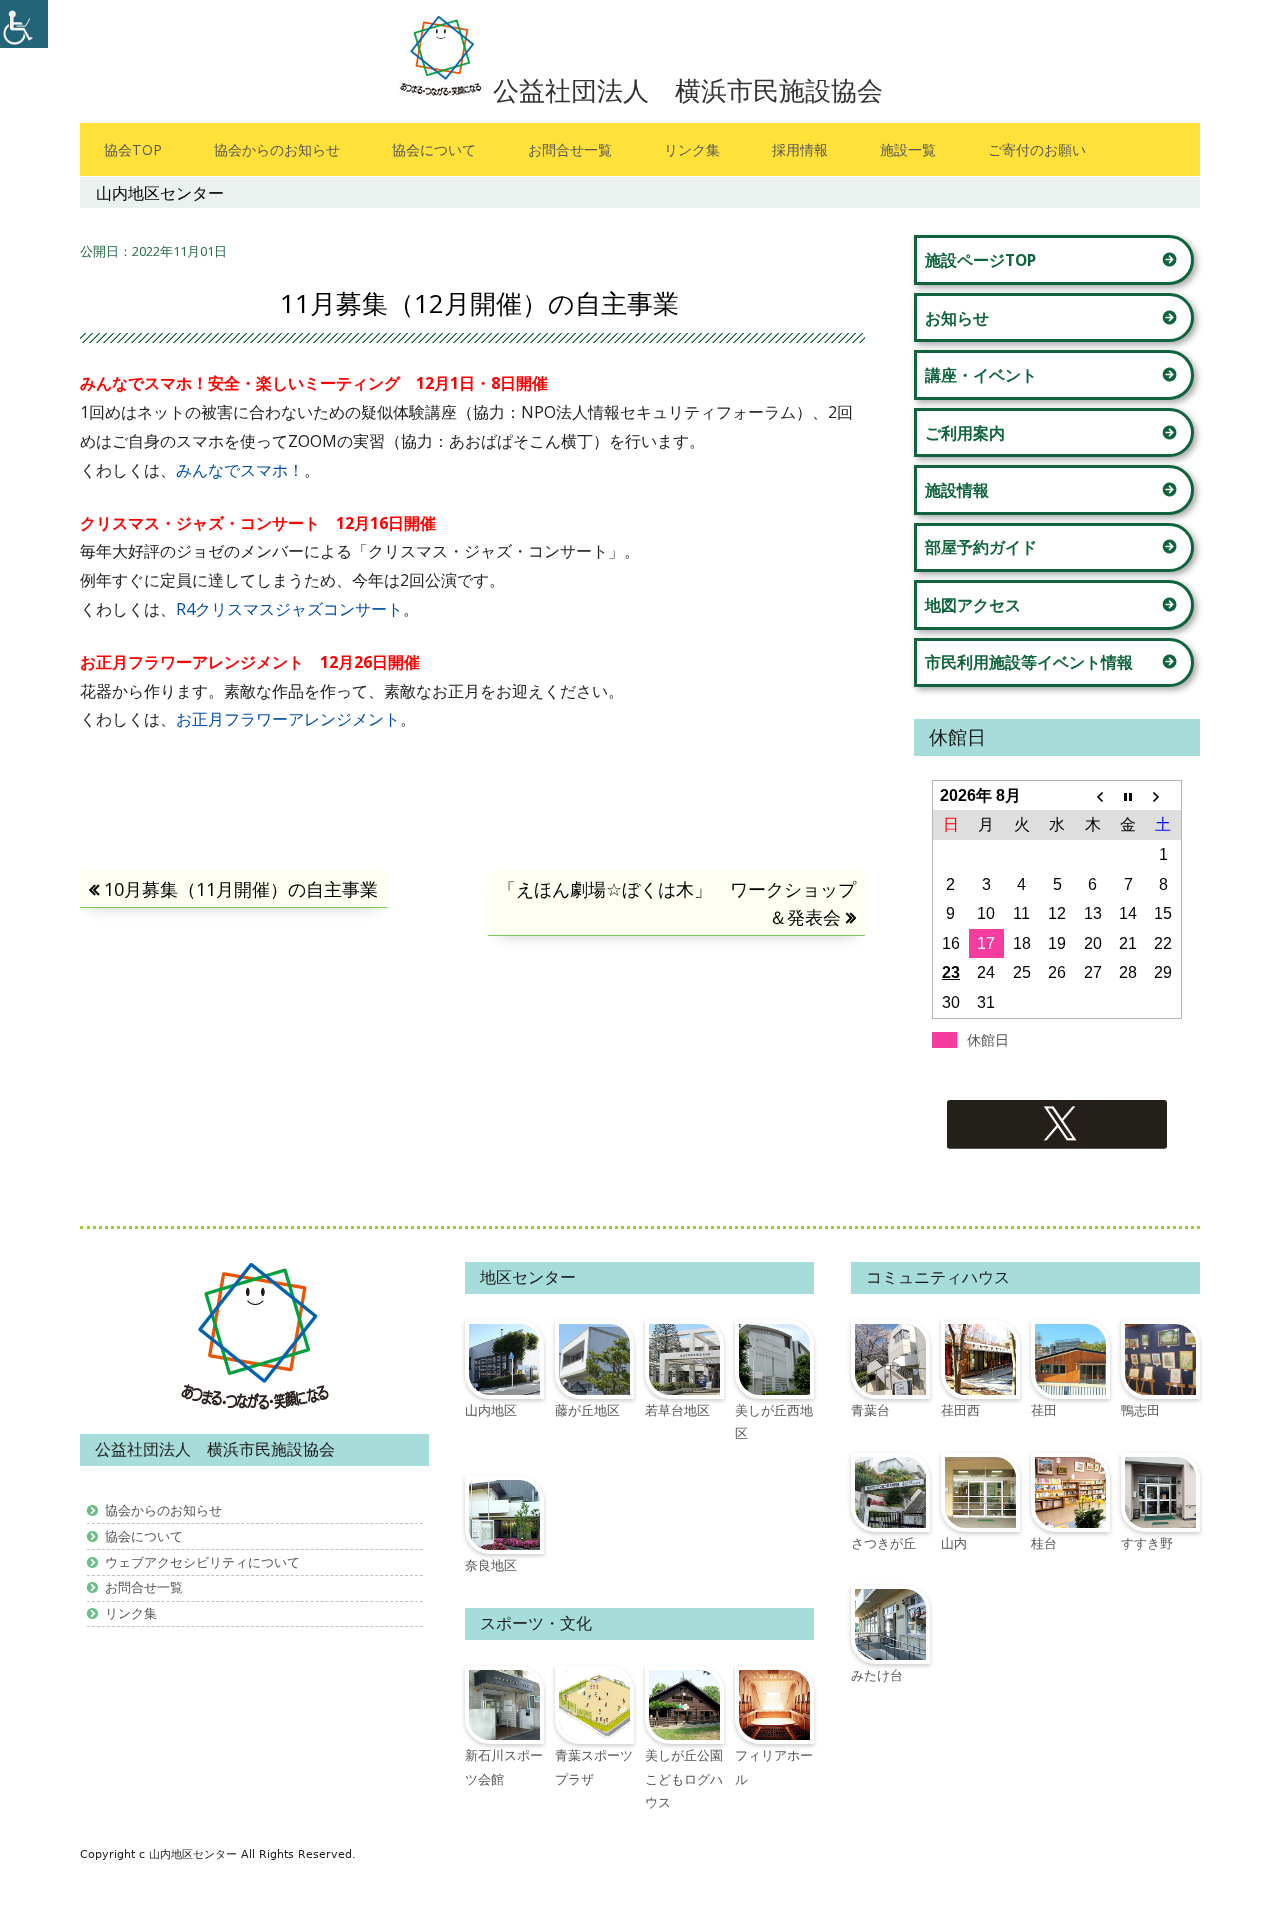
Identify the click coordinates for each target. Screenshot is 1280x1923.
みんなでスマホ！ (240, 470)
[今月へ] (1127, 796)
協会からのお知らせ (277, 149)
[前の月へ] (1092, 796)
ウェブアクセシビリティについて (202, 1562)
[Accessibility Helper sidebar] (24, 24)
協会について (434, 149)
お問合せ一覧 (570, 149)
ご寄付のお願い (1037, 149)
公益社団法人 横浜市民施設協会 (688, 90)
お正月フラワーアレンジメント (288, 719)
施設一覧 (908, 149)
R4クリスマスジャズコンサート (289, 609)
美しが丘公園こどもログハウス (684, 1778)
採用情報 (800, 149)
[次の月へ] (1163, 796)
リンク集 (692, 149)
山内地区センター (195, 1854)
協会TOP (133, 149)
